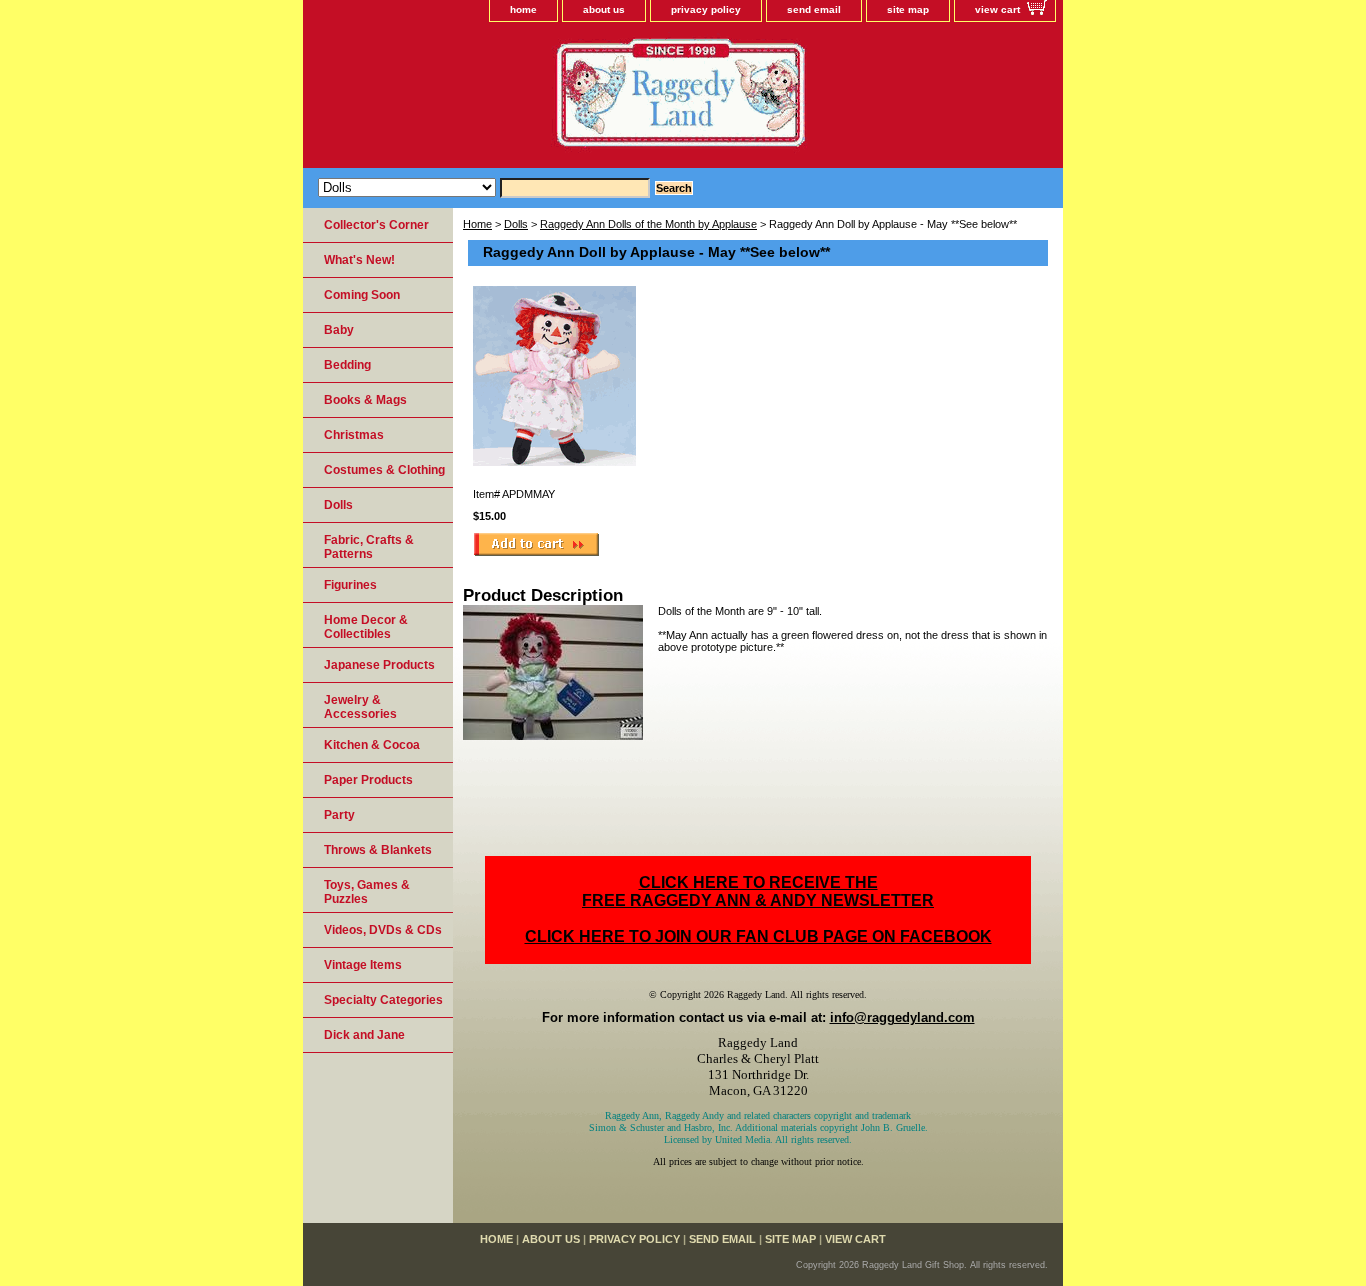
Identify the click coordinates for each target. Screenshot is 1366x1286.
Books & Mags (365, 400)
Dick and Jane (364, 1035)
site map (908, 9)
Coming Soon (362, 295)
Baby (339, 330)
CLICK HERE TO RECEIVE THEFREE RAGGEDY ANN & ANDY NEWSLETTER (758, 891)
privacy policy (706, 9)
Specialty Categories (383, 1000)
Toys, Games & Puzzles (367, 892)
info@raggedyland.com (902, 1017)
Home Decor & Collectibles (366, 627)
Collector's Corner (376, 225)
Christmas (354, 435)
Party (339, 815)
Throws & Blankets (378, 850)
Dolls (516, 224)
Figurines (350, 585)
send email (814, 9)
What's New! (359, 260)
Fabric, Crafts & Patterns (369, 547)
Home (477, 224)
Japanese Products (379, 665)
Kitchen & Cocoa (372, 745)
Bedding (347, 365)
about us (604, 9)
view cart (997, 9)
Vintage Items (363, 965)
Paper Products (368, 780)
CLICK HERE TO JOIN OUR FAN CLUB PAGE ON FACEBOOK (758, 936)
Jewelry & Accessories (360, 707)
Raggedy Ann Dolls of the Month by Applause (648, 224)
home (523, 9)
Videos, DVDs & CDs (383, 930)
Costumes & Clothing (384, 470)
